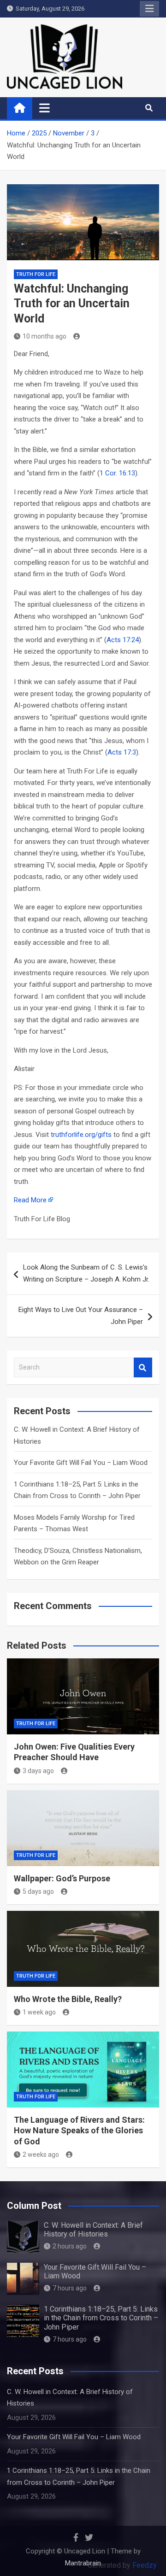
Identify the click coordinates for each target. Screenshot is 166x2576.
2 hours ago (70, 2246)
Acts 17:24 (123, 640)
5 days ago (38, 1891)
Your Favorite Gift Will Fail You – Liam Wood (81, 1463)
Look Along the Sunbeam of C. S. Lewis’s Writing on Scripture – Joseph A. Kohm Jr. (86, 1273)
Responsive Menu (149, 9)
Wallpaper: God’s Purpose (62, 1878)
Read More (30, 1200)
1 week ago (39, 2012)
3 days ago (38, 1771)
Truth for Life (36, 274)
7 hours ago (70, 2288)
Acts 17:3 (122, 752)
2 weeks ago (41, 2154)
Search (143, 1367)
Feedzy (145, 2565)
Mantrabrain (83, 2563)
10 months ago (44, 336)
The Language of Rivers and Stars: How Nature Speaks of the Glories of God (79, 2131)
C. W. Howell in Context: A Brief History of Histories (93, 2230)
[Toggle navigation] (44, 108)
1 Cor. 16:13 (117, 473)
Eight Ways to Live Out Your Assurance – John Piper (81, 1316)
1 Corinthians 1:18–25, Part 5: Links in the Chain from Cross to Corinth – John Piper (101, 2318)
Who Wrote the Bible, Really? (68, 1999)
